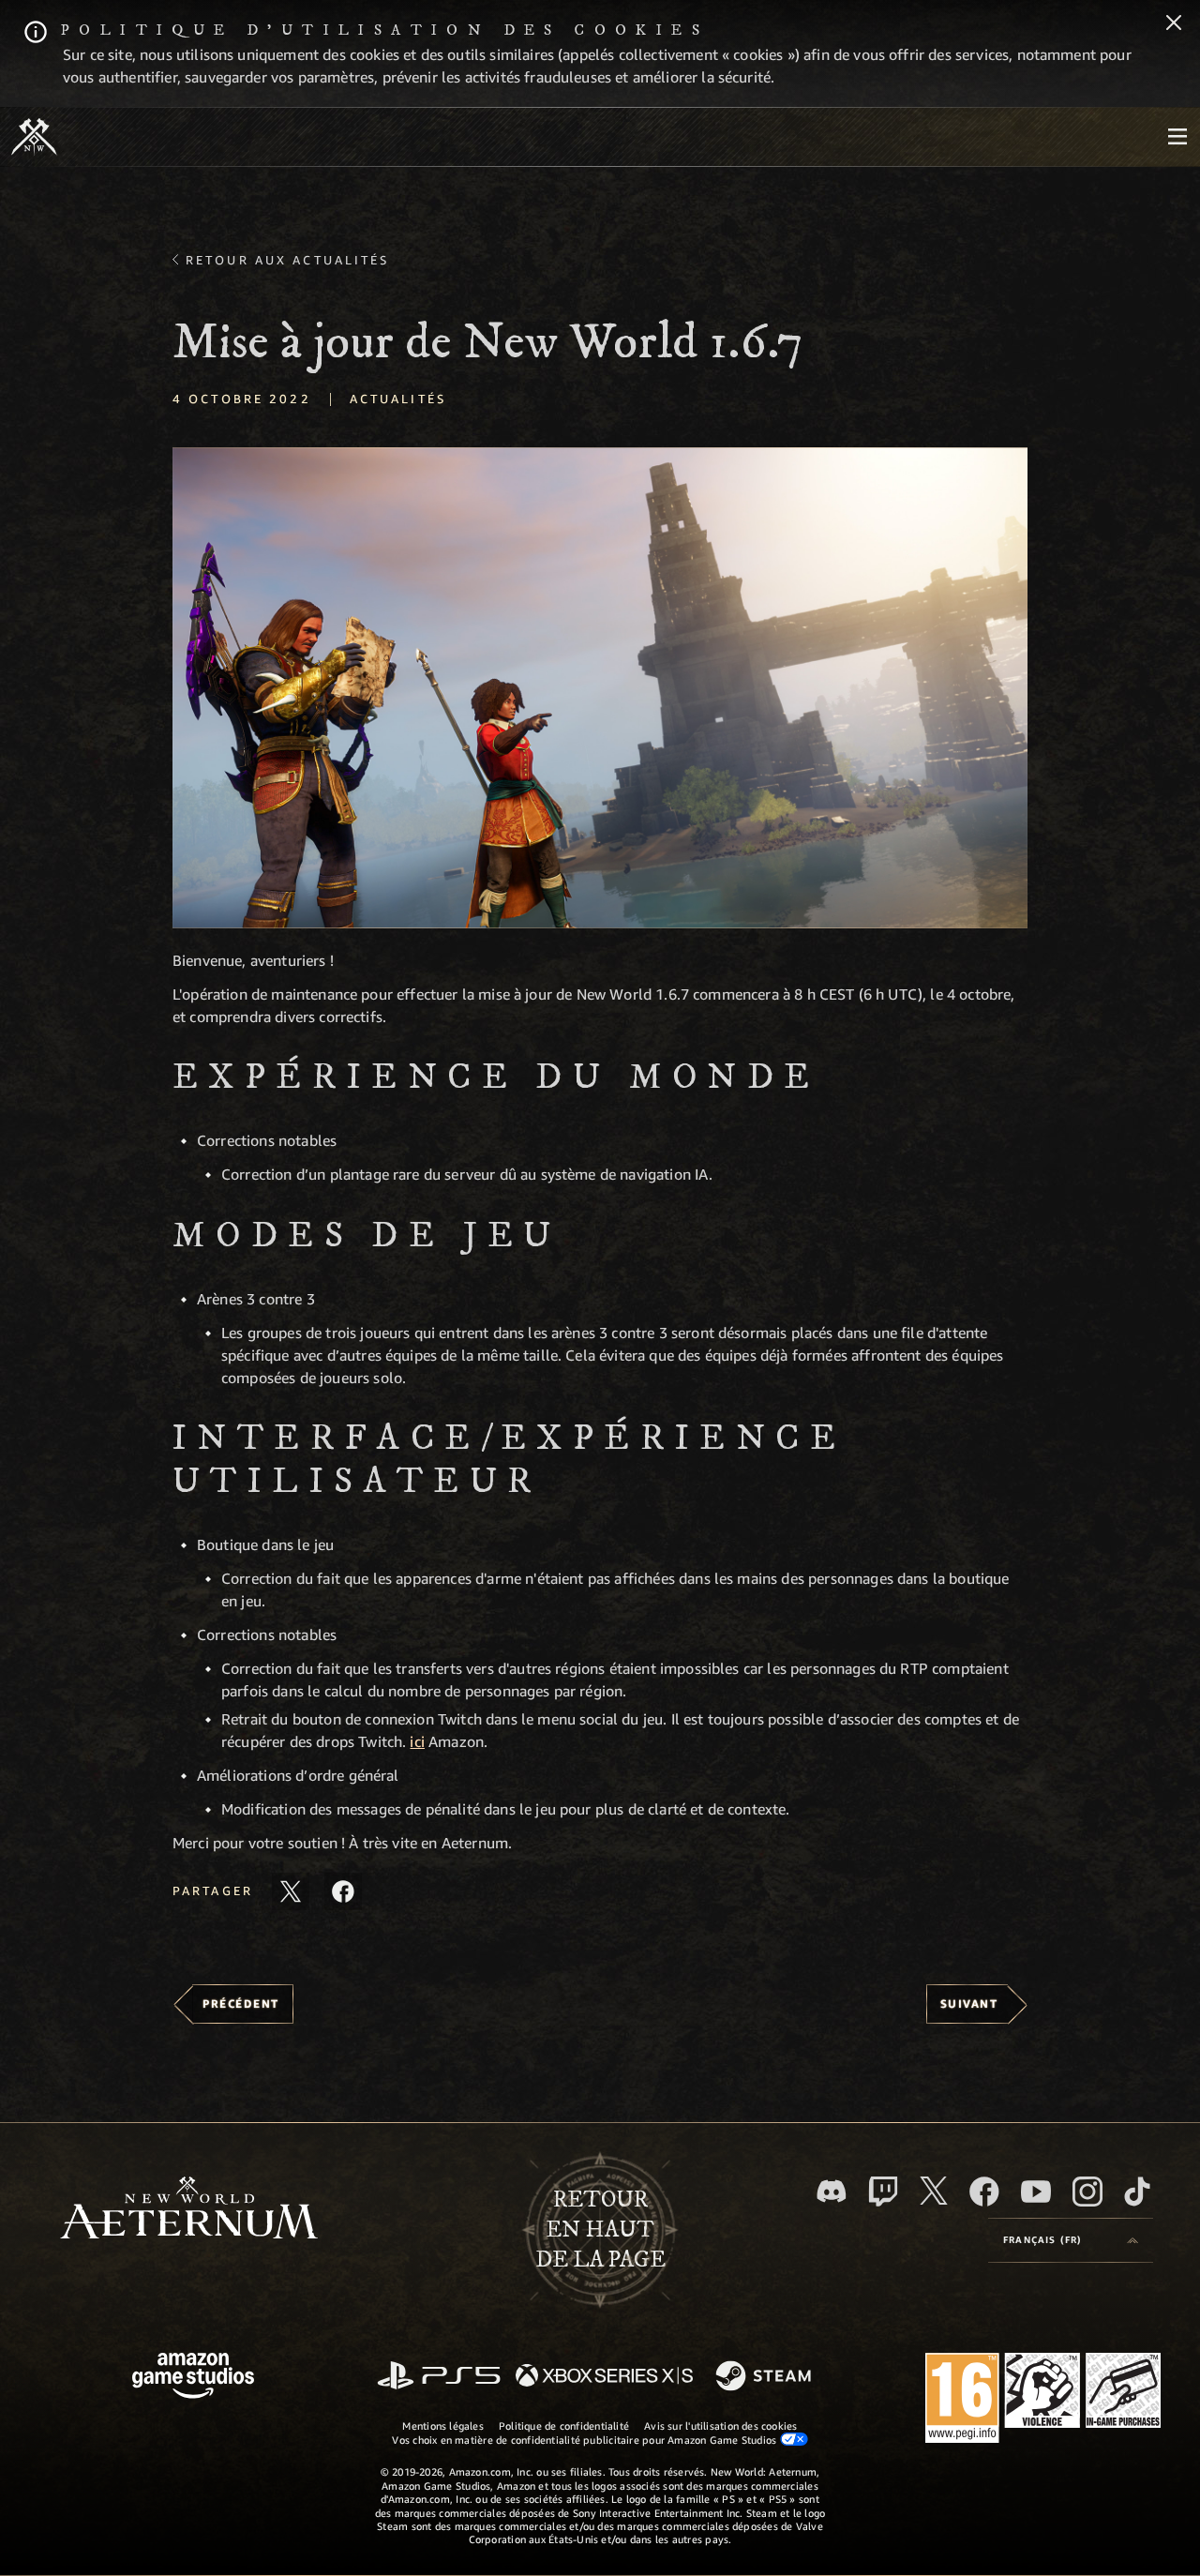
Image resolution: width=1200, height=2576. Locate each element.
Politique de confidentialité (564, 2425)
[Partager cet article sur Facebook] (343, 1891)
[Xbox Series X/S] (604, 2377)
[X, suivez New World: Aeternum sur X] (934, 2191)
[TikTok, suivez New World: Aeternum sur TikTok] (1137, 2192)
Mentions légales (443, 2425)
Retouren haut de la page (600, 2230)
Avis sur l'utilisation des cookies (720, 2425)
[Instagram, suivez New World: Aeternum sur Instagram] (1087, 2192)
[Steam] (765, 2377)
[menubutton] (1177, 137)
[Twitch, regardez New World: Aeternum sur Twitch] (883, 2192)
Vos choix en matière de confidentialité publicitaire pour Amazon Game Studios (585, 2440)
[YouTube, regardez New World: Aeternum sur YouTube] (1036, 2192)
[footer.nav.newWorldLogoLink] (189, 2210)
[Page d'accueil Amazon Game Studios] (193, 2378)
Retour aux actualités (288, 260)
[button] (600, 688)
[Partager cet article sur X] (291, 1891)
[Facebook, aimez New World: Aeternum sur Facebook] (984, 2192)
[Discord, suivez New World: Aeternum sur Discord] (832, 2191)
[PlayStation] (439, 2377)
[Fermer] (1174, 24)
